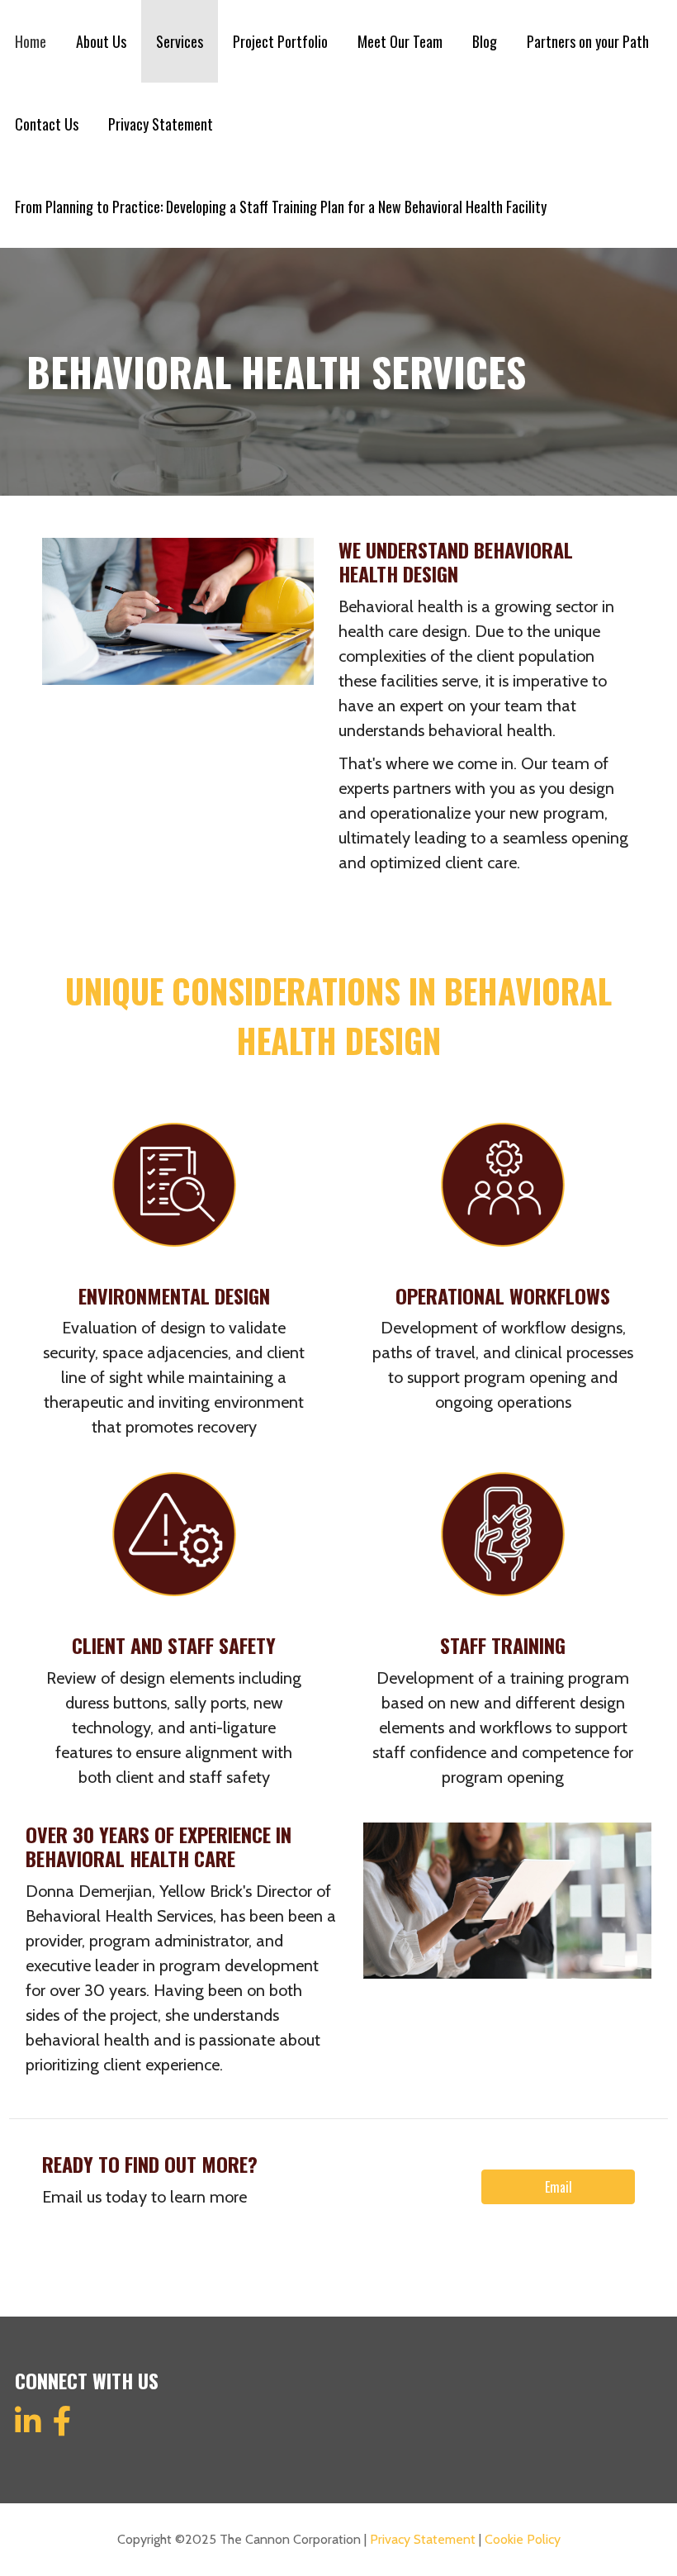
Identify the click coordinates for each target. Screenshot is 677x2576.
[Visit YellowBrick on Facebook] (62, 2428)
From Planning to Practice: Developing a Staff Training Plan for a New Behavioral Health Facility (281, 207)
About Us (101, 41)
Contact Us (47, 124)
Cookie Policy (523, 2539)
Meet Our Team (400, 41)
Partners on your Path (588, 41)
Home (31, 41)
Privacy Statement (161, 124)
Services (180, 41)
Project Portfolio (280, 41)
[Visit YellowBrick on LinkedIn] (28, 2428)
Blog (485, 41)
